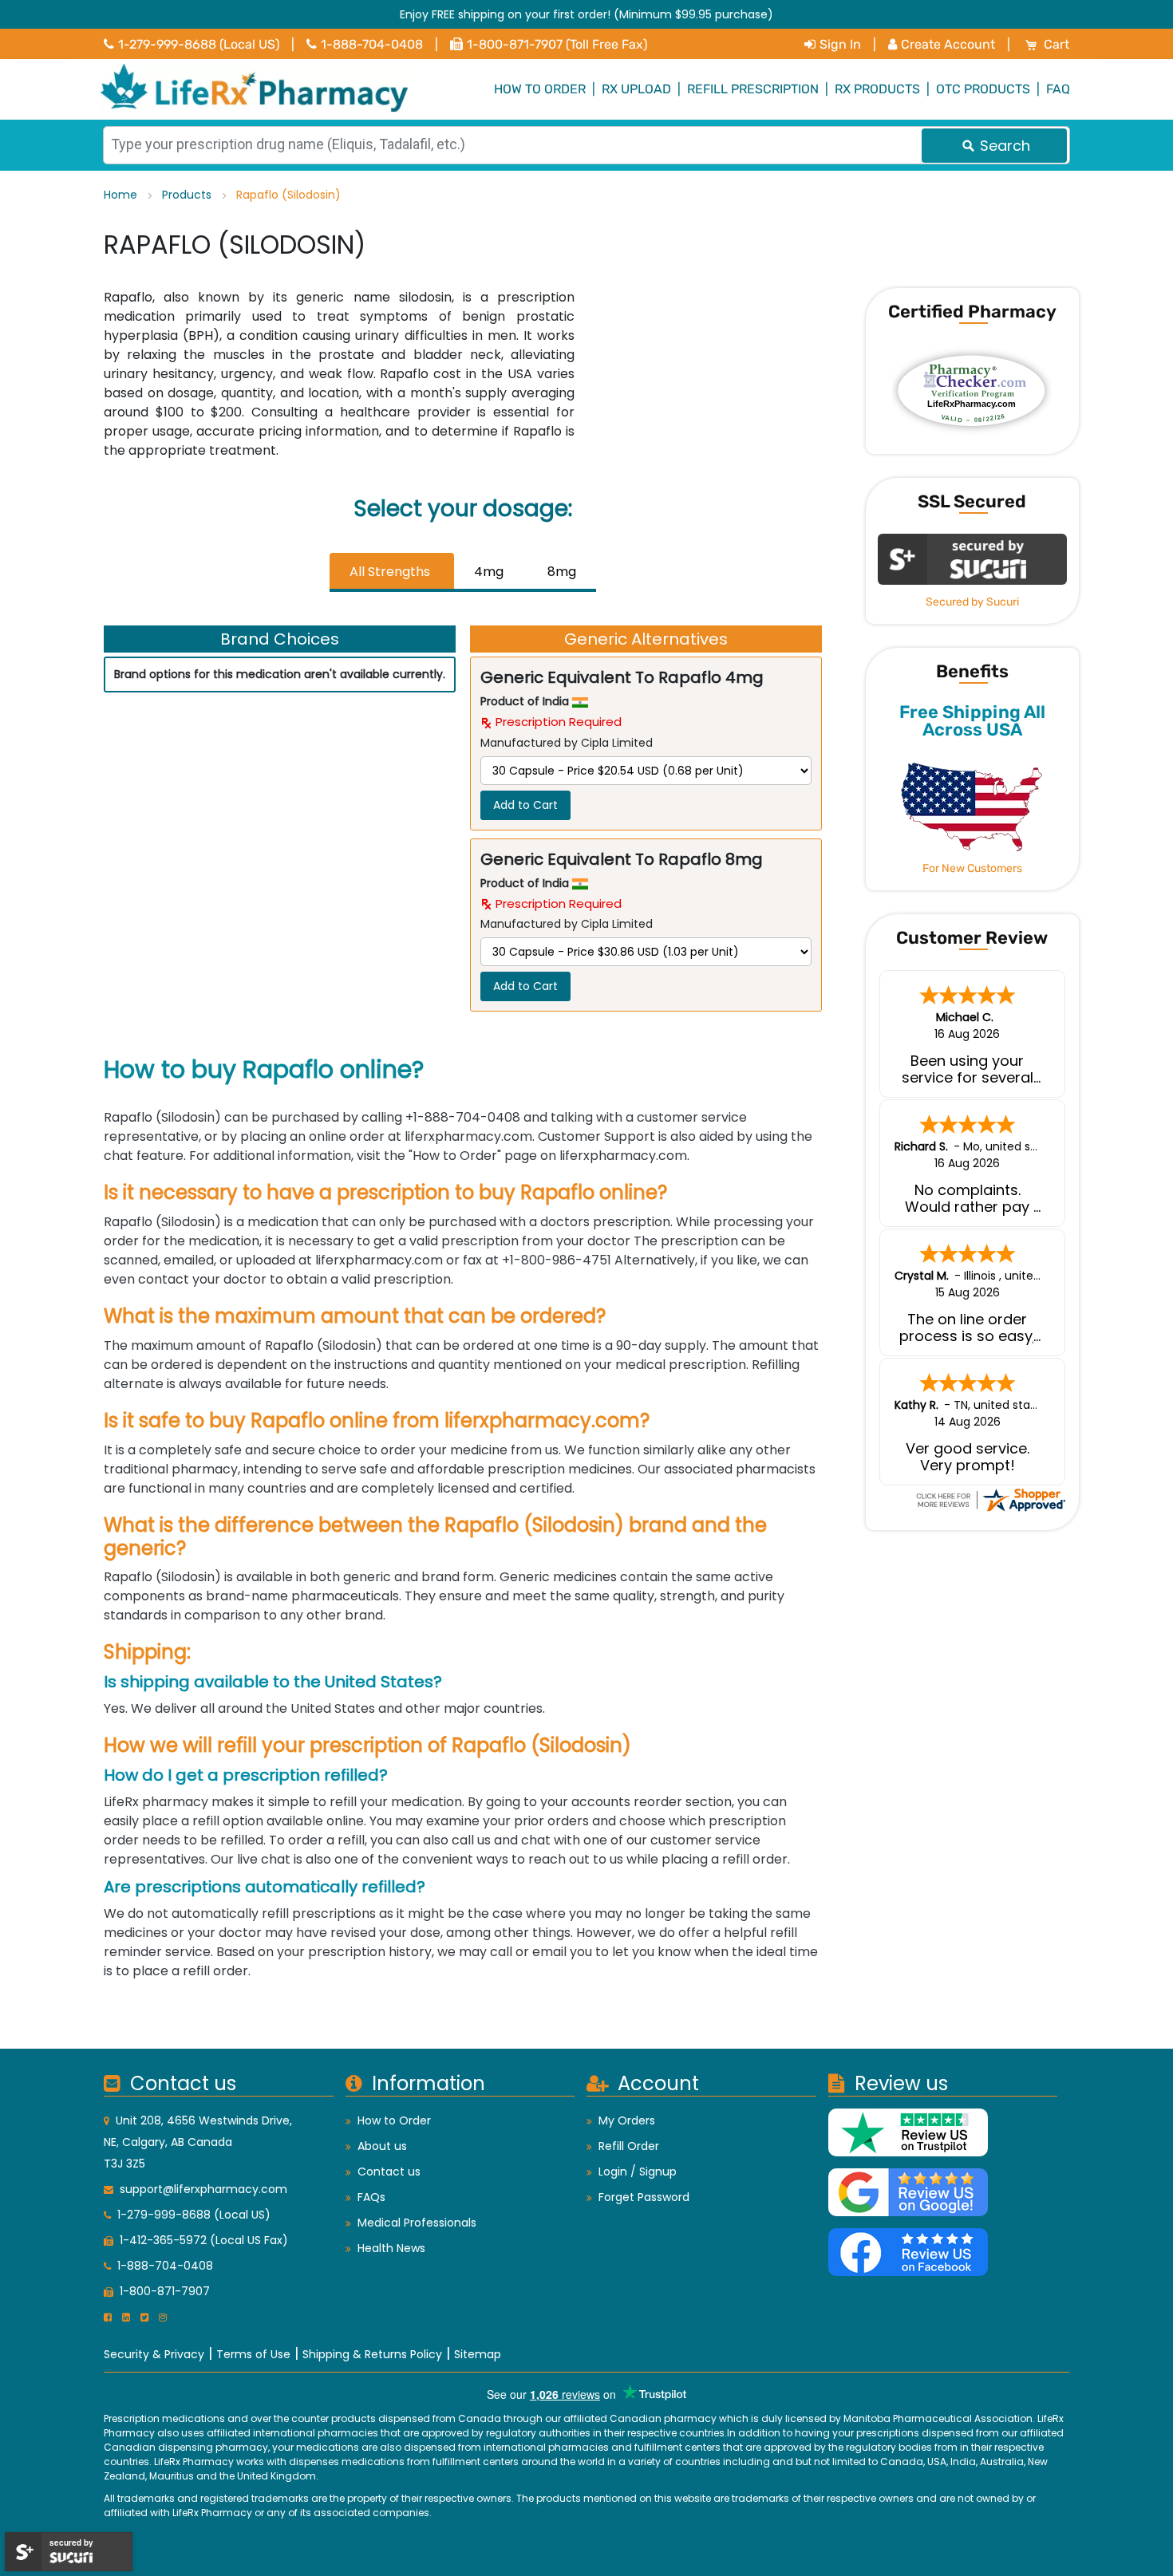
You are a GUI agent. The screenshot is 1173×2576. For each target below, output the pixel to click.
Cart (1056, 44)
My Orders (627, 2120)
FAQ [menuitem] (1058, 89)
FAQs (371, 2197)
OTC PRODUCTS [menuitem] (983, 89)
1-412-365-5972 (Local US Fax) (204, 2240)
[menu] (586, 89)
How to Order (394, 2120)
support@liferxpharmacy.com (203, 2189)
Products (188, 195)
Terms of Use (253, 2354)
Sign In (840, 44)
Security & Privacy (154, 2354)
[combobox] (586, 145)
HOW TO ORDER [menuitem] (540, 89)
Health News (391, 2248)
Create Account (948, 44)
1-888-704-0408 (372, 44)
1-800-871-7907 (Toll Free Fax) (557, 44)
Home (122, 195)
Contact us (389, 2172)
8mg (562, 572)
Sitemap (478, 2354)
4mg (489, 572)
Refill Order (629, 2146)
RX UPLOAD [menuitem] (636, 89)
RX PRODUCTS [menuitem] (877, 89)
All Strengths (390, 572)
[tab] (392, 572)
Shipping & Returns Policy (372, 2354)
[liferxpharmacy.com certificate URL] (990, 1499)
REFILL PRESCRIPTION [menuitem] (753, 89)
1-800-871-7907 (165, 2291)
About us (382, 2146)
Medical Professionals (417, 2223)
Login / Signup (638, 2172)
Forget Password (644, 2197)
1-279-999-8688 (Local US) (199, 44)
